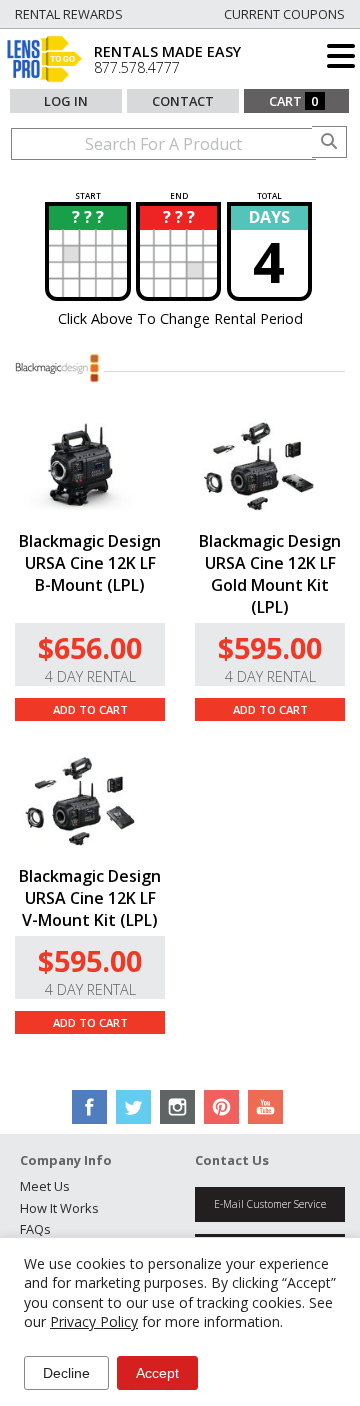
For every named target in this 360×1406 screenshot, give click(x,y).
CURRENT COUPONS (284, 14)
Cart (294, 101)
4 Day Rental (90, 676)
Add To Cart (90, 709)
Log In (66, 101)
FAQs (35, 1229)
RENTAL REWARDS (69, 14)
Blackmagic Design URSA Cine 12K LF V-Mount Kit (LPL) (90, 898)
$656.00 (90, 647)
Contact (183, 101)
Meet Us (45, 1186)
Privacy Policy (94, 1321)
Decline (66, 1373)
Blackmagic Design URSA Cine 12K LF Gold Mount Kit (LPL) (270, 574)
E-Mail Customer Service (270, 1204)
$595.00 (270, 647)
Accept (157, 1373)
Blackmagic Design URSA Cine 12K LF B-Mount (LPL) (90, 563)
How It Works (59, 1208)
